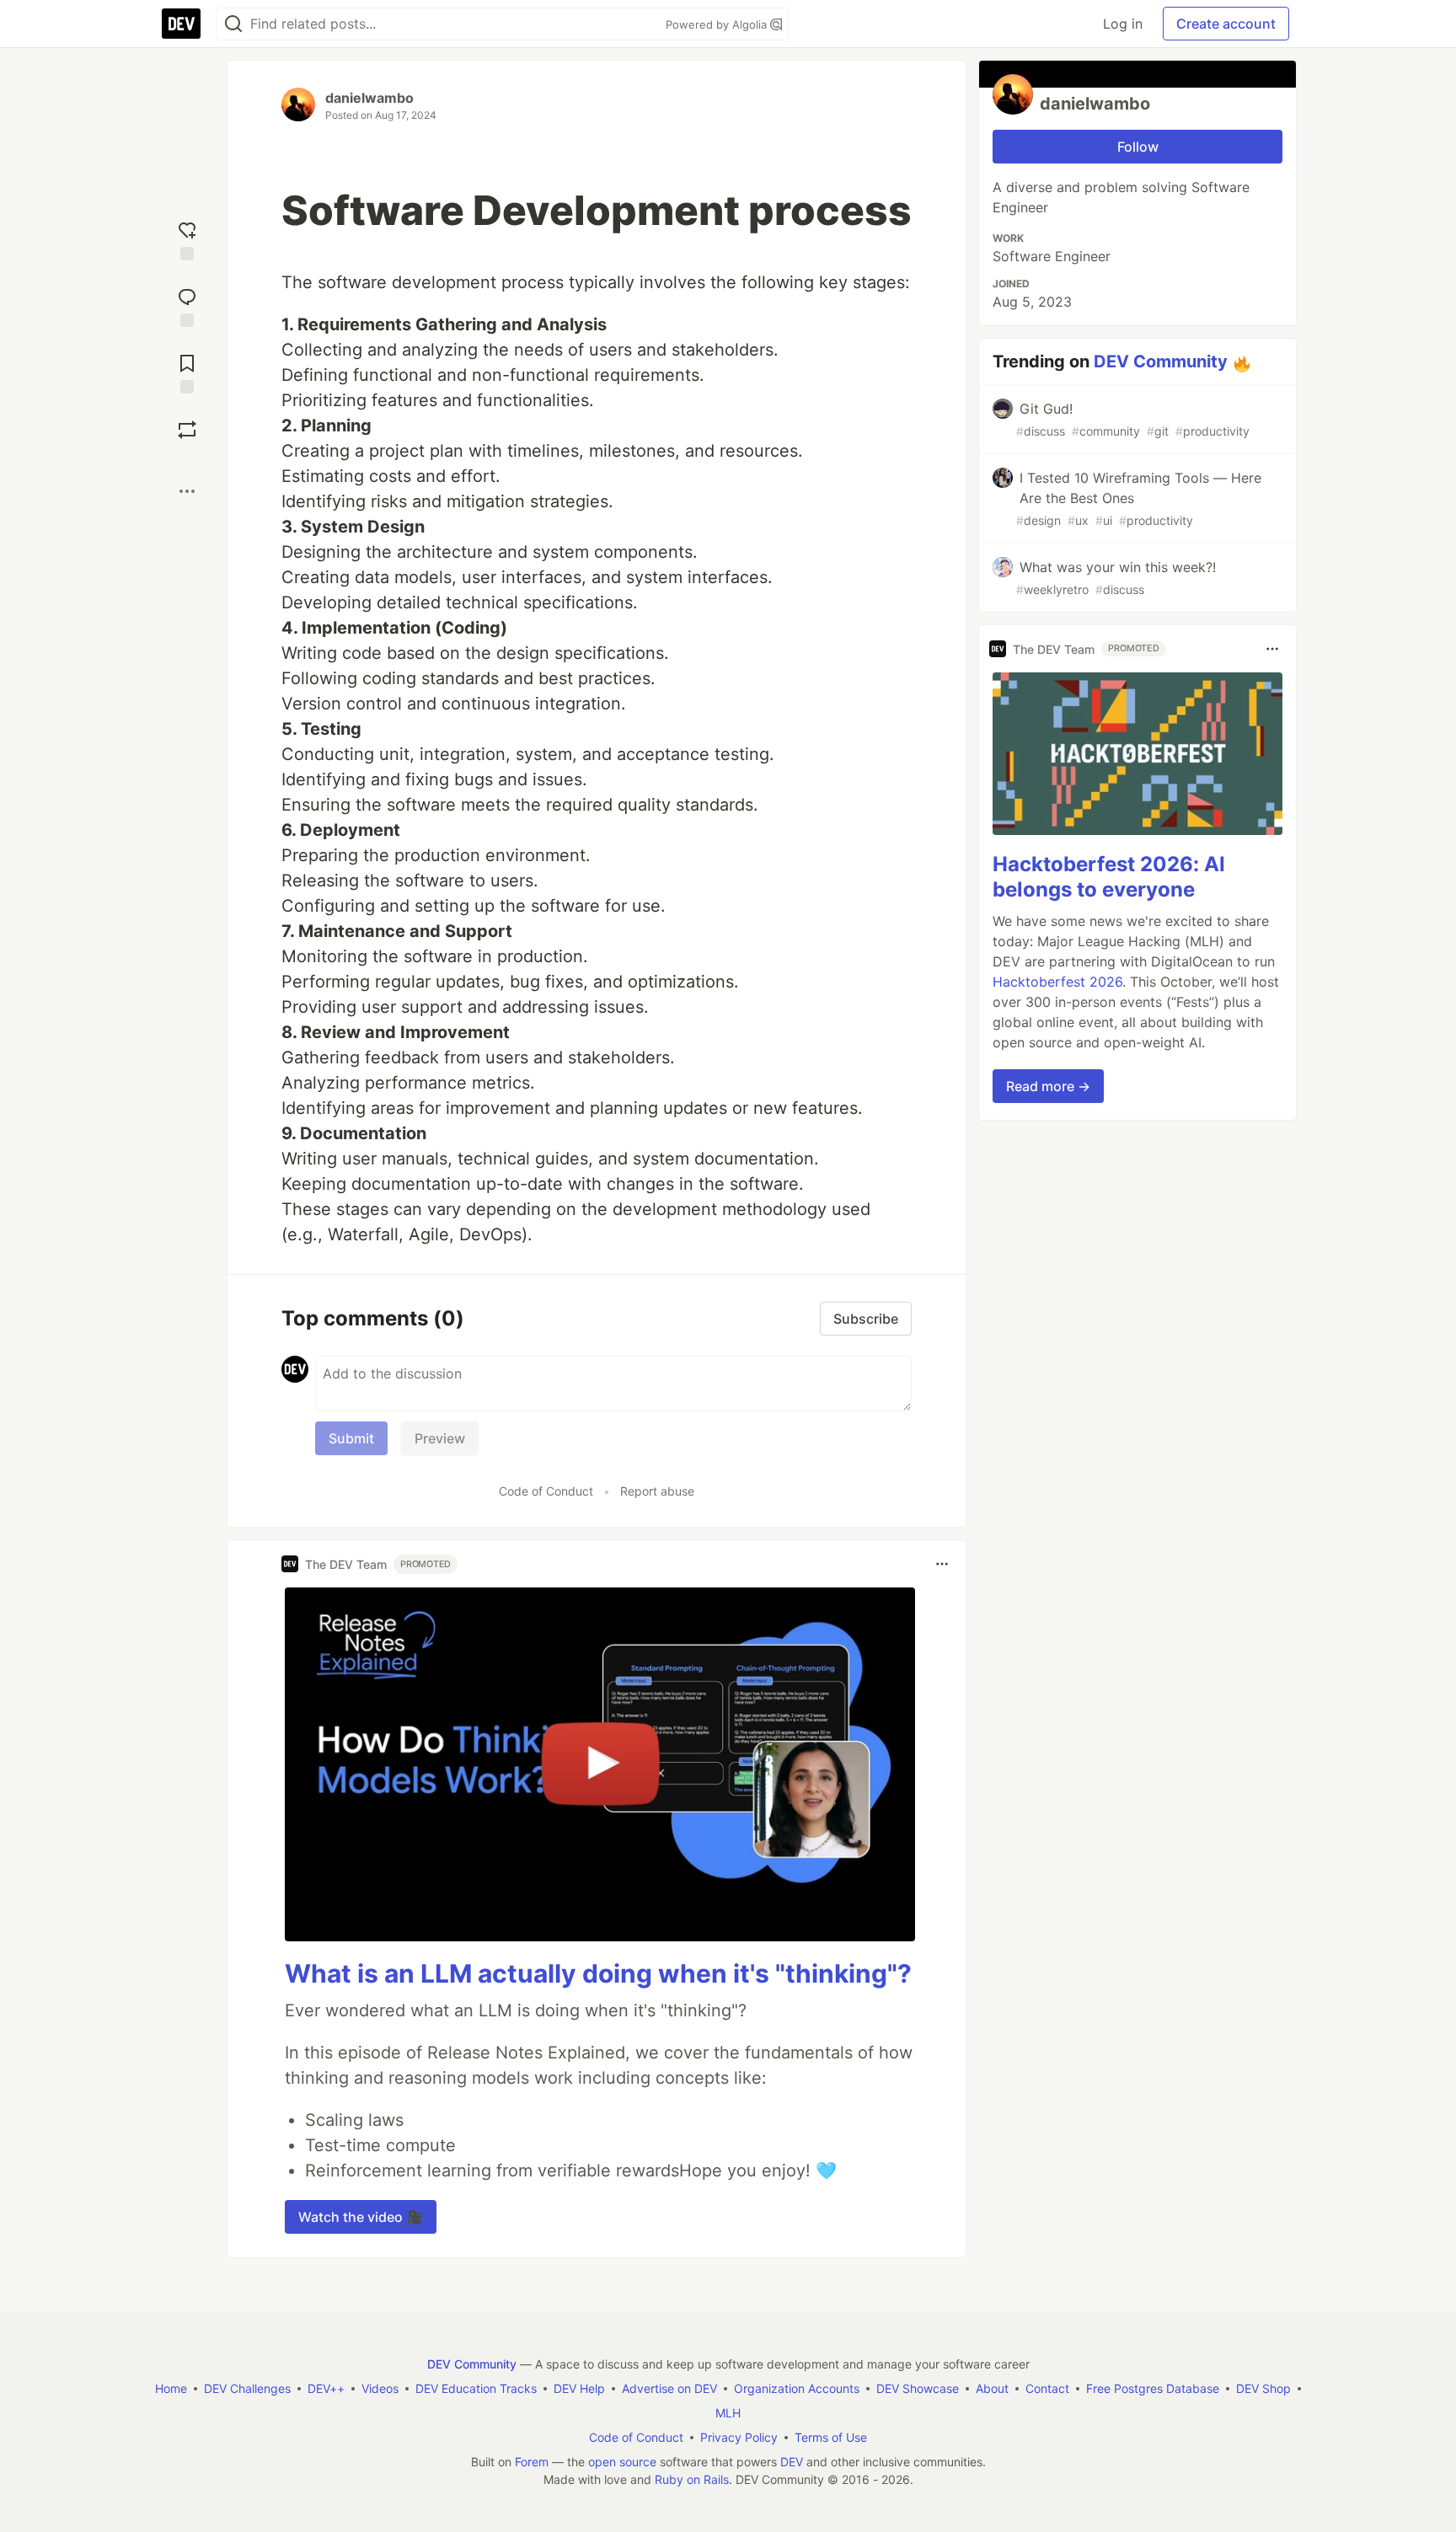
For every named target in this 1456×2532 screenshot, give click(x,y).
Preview (440, 1438)
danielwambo (369, 98)
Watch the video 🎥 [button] (361, 2217)
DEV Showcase (918, 2388)
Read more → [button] (1048, 1086)
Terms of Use (831, 2437)
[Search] (233, 24)
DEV (792, 2462)
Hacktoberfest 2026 (1057, 982)
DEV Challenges (247, 2388)
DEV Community (1161, 361)
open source (622, 2462)
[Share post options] (187, 491)
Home (171, 2388)
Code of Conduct (546, 1491)
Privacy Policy (739, 2437)
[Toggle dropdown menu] (942, 1564)
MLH (728, 2413)
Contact (1047, 2388)
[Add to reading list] (187, 372)
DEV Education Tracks (476, 2388)
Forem (532, 2462)
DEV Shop (1263, 2388)
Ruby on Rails (692, 2479)
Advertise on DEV (669, 2388)
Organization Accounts (797, 2388)
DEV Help (579, 2388)
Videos (380, 2388)
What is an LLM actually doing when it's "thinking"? (598, 1973)
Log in (1123, 24)
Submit (351, 1438)
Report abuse (657, 1491)
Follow (1138, 147)
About (992, 2388)
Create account (1226, 24)
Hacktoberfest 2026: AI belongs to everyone (1109, 877)
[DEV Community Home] (181, 24)
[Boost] (187, 430)
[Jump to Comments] (187, 305)
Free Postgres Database (1153, 2388)
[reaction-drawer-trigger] (187, 239)
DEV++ (326, 2388)
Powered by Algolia (718, 24)
